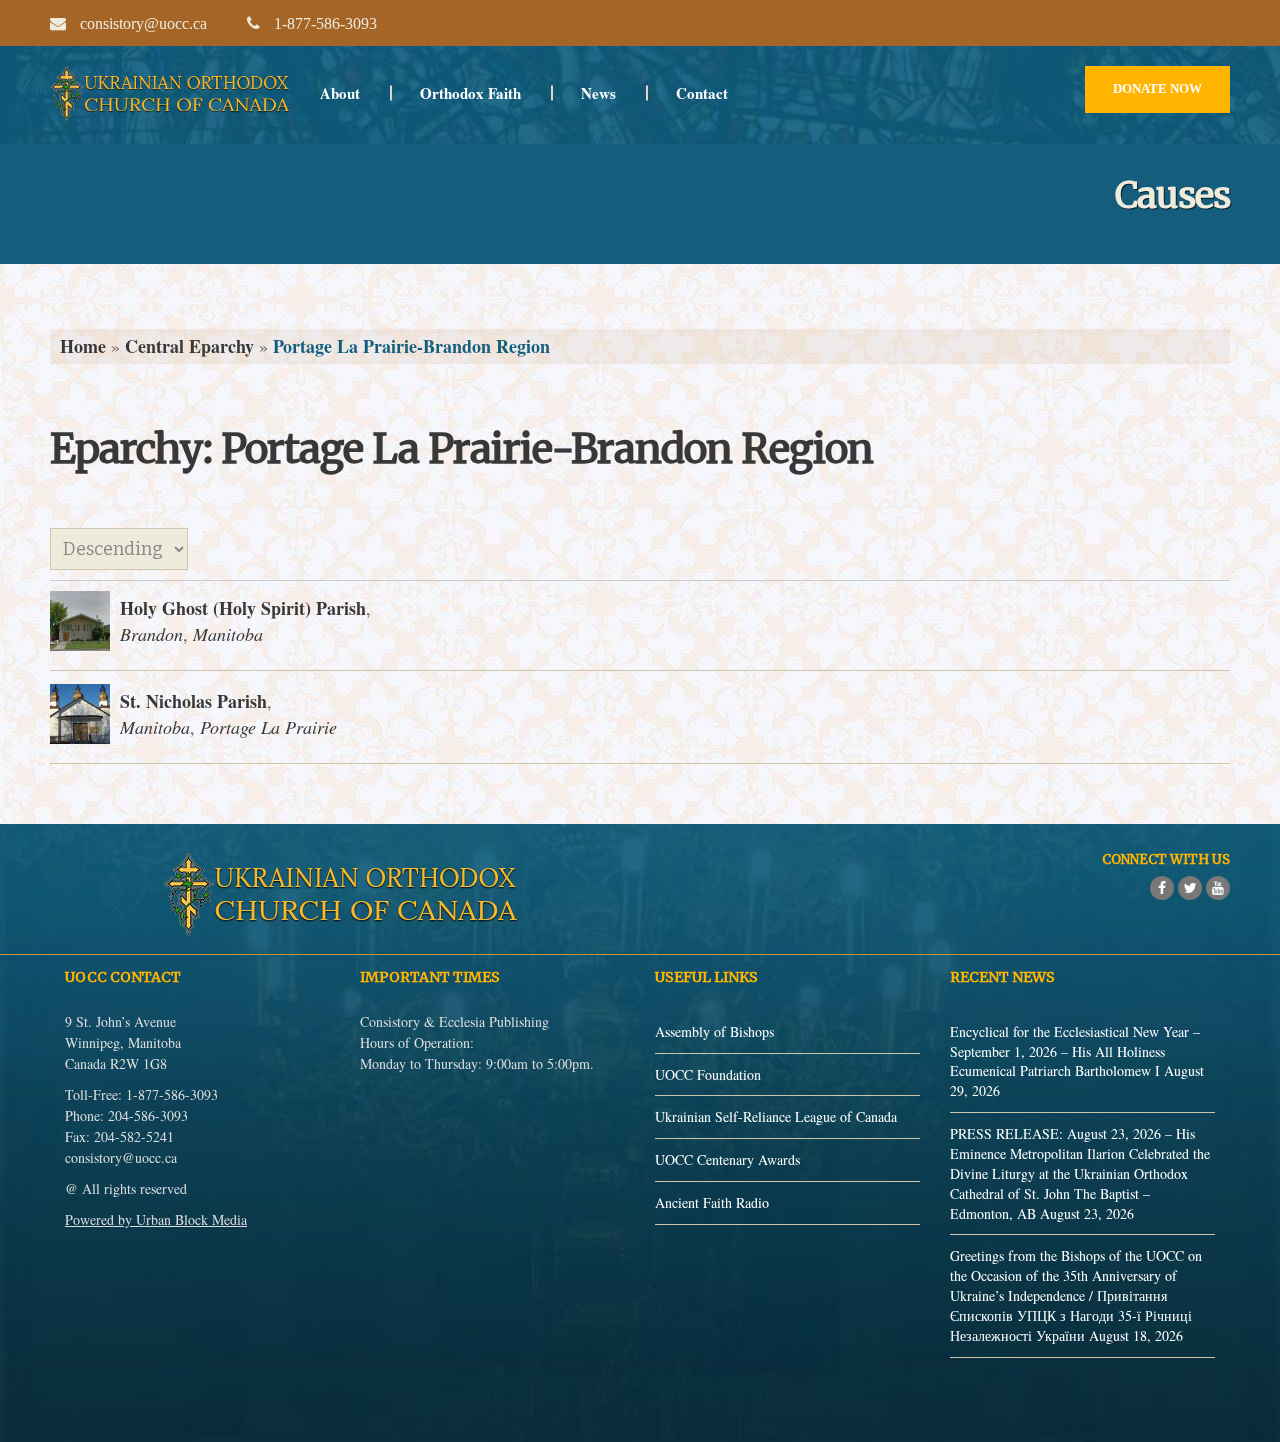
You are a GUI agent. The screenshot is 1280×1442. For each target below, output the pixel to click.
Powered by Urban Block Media (156, 1219)
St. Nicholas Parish (193, 701)
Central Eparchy (189, 346)
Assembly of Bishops (714, 1031)
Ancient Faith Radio (712, 1202)
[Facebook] (1162, 888)
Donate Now (1157, 88)
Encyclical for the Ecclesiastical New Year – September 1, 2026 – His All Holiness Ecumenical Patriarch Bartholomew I (1075, 1051)
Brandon (151, 634)
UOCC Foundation (708, 1074)
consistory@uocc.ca (121, 1157)
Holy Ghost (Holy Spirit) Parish (243, 608)
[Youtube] (1218, 888)
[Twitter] (1190, 888)
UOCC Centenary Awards (727, 1159)
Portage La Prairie (268, 727)
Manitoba (228, 634)
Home (83, 346)
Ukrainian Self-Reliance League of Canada (776, 1116)
